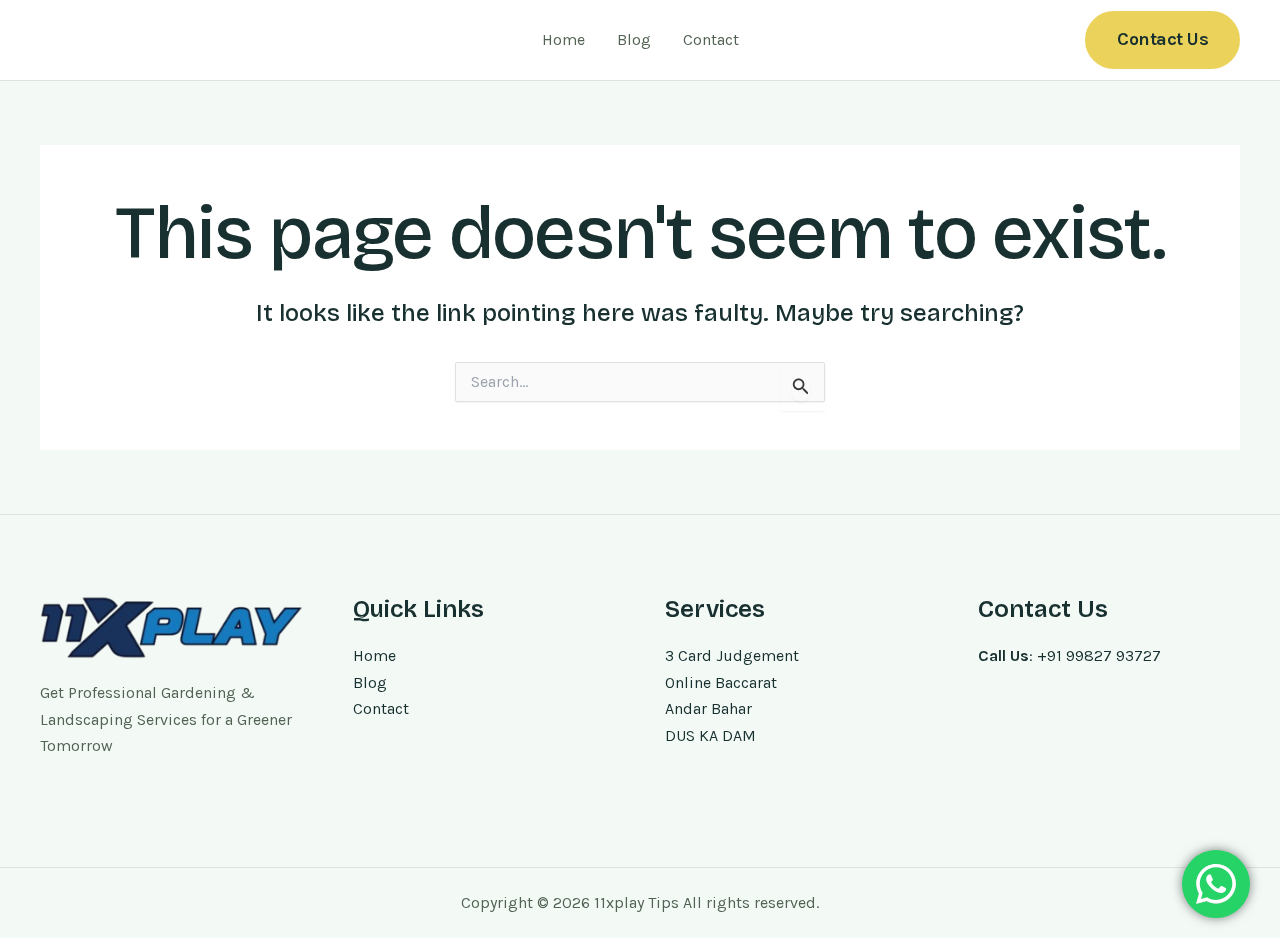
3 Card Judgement (732, 655)
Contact (711, 39)
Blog (634, 39)
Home (563, 39)
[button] (1162, 39)
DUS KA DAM (710, 735)
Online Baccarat (721, 682)
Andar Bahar (708, 708)
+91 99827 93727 (1099, 655)
